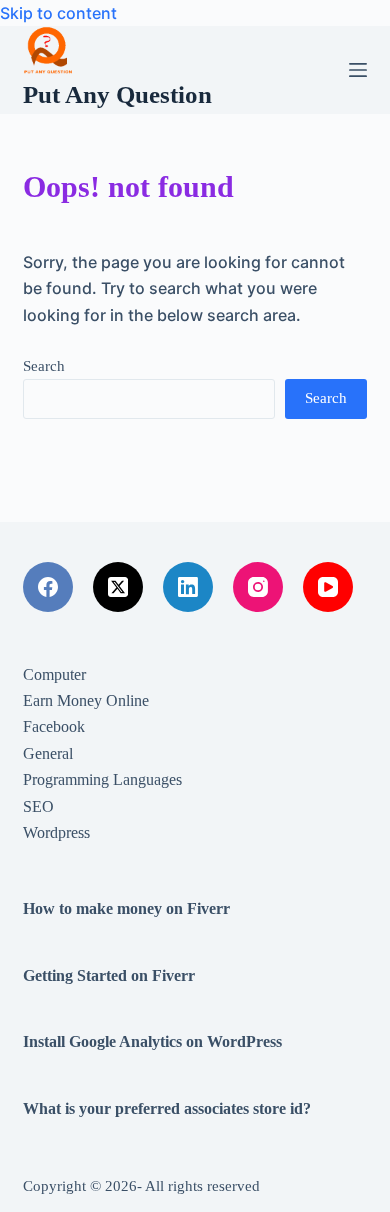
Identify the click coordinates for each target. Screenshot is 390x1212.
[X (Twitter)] (118, 587)
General (48, 753)
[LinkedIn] (188, 587)
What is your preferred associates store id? (167, 1108)
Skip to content (58, 13)
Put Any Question (117, 94)
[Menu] (358, 70)
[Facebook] (48, 587)
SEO (38, 806)
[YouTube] (328, 587)
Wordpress (56, 832)
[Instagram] (258, 587)
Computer (54, 674)
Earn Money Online (86, 700)
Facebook (54, 726)
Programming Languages (102, 779)
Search (44, 366)
